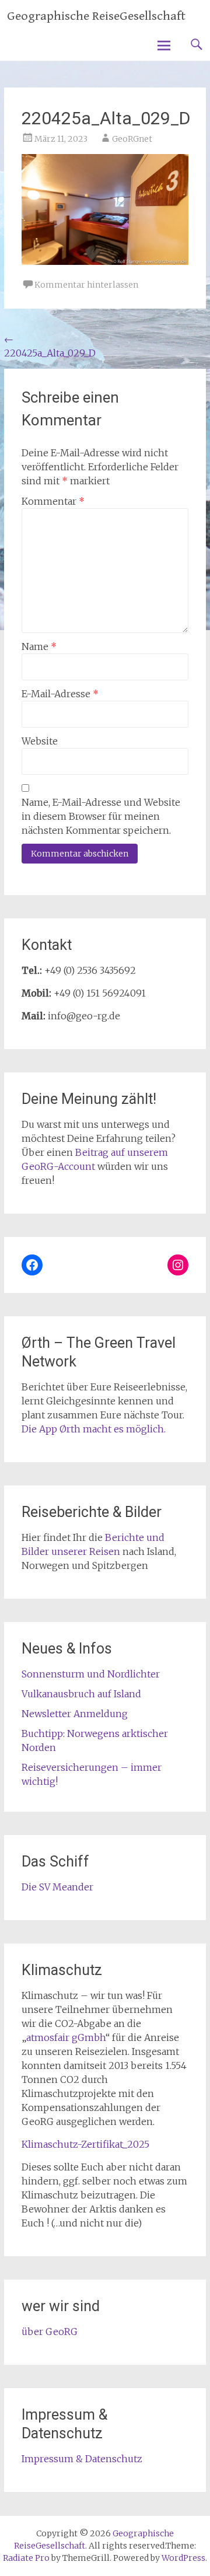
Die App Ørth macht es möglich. (94, 1429)
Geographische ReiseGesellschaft (96, 16)
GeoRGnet (132, 139)
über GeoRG (50, 2332)
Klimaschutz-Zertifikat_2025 (85, 2144)
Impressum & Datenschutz (82, 2459)
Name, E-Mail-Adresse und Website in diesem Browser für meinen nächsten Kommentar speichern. (101, 816)
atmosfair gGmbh (66, 2037)
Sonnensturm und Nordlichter (91, 1674)
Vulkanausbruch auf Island (81, 1694)
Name (39, 646)
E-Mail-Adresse (60, 694)
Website (40, 741)
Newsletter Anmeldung (75, 1714)
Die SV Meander (57, 1887)
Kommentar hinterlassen (86, 285)
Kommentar (53, 501)
